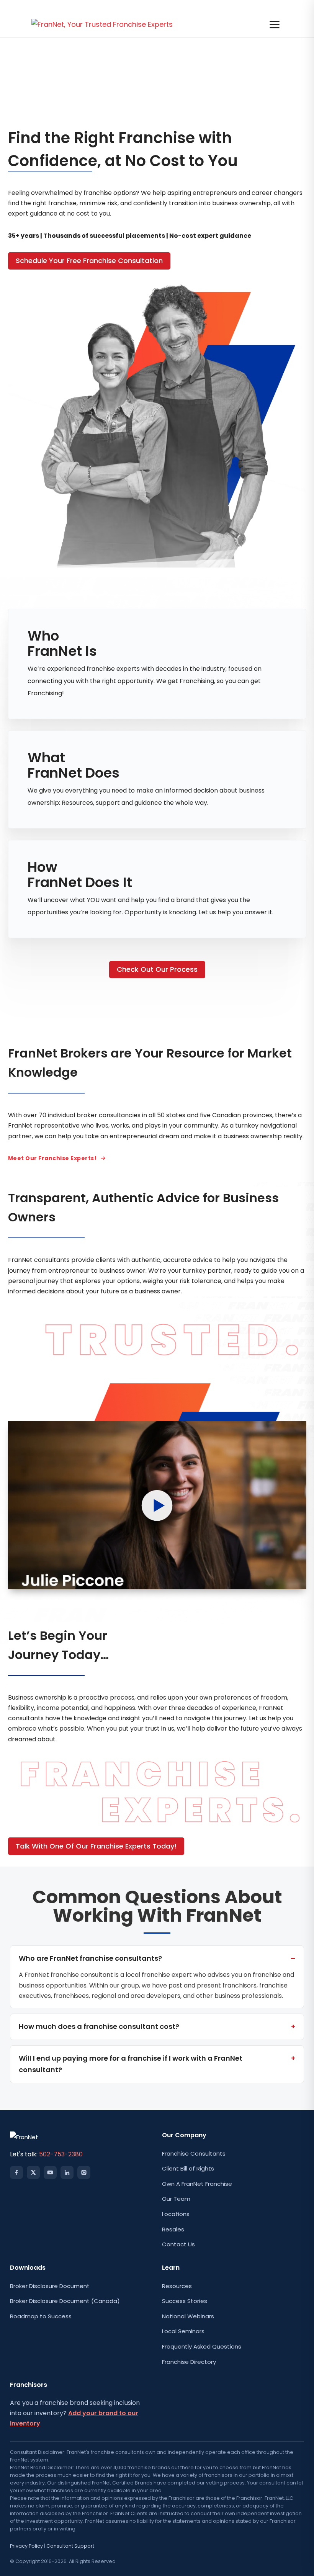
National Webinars (188, 2316)
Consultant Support (70, 2546)
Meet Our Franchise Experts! (52, 1158)
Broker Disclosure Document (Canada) (65, 2301)
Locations (176, 2214)
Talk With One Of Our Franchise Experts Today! (96, 1846)
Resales (173, 2229)
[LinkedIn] (67, 2172)
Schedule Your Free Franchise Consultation (89, 261)
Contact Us (178, 2244)
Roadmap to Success (41, 2316)
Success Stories (185, 2301)
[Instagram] (84, 2172)
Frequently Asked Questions (202, 2346)
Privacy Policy (26, 2546)
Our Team (176, 2199)
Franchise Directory (189, 2362)
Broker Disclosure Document (50, 2286)
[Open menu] (275, 25)
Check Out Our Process (157, 969)
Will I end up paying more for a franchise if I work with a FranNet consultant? (131, 2064)
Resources (177, 2286)
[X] (33, 2172)
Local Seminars (183, 2331)
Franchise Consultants (194, 2153)
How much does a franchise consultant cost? (99, 2026)
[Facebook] (16, 2172)
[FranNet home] (102, 25)
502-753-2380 (61, 2154)
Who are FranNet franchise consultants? (90, 1958)
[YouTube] (50, 2172)
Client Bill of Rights (188, 2168)
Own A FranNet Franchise (197, 2184)
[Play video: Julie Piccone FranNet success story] (157, 1505)
